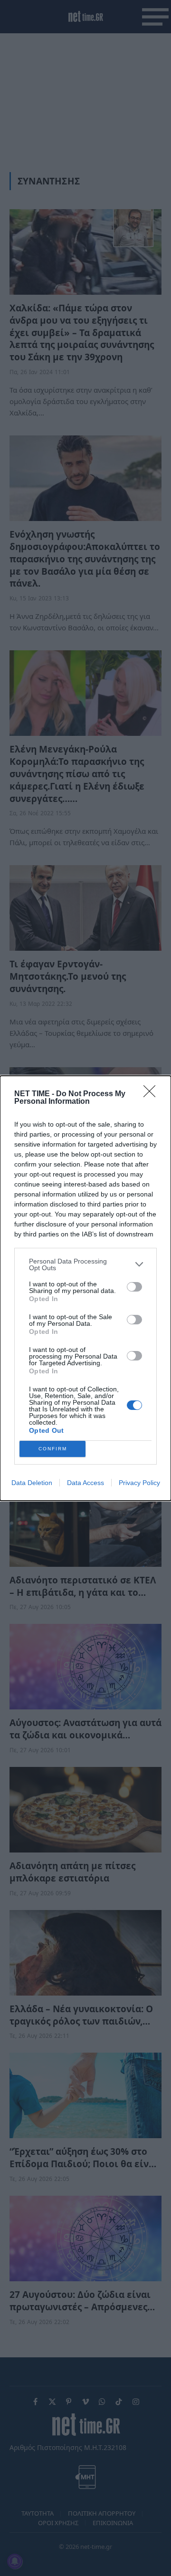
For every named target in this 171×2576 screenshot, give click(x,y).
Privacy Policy (139, 1483)
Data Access (85, 1483)
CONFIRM (53, 1449)
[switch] (134, 1287)
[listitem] (85, 1264)
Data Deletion (32, 1483)
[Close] (152, 1094)
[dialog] (85, 1288)
